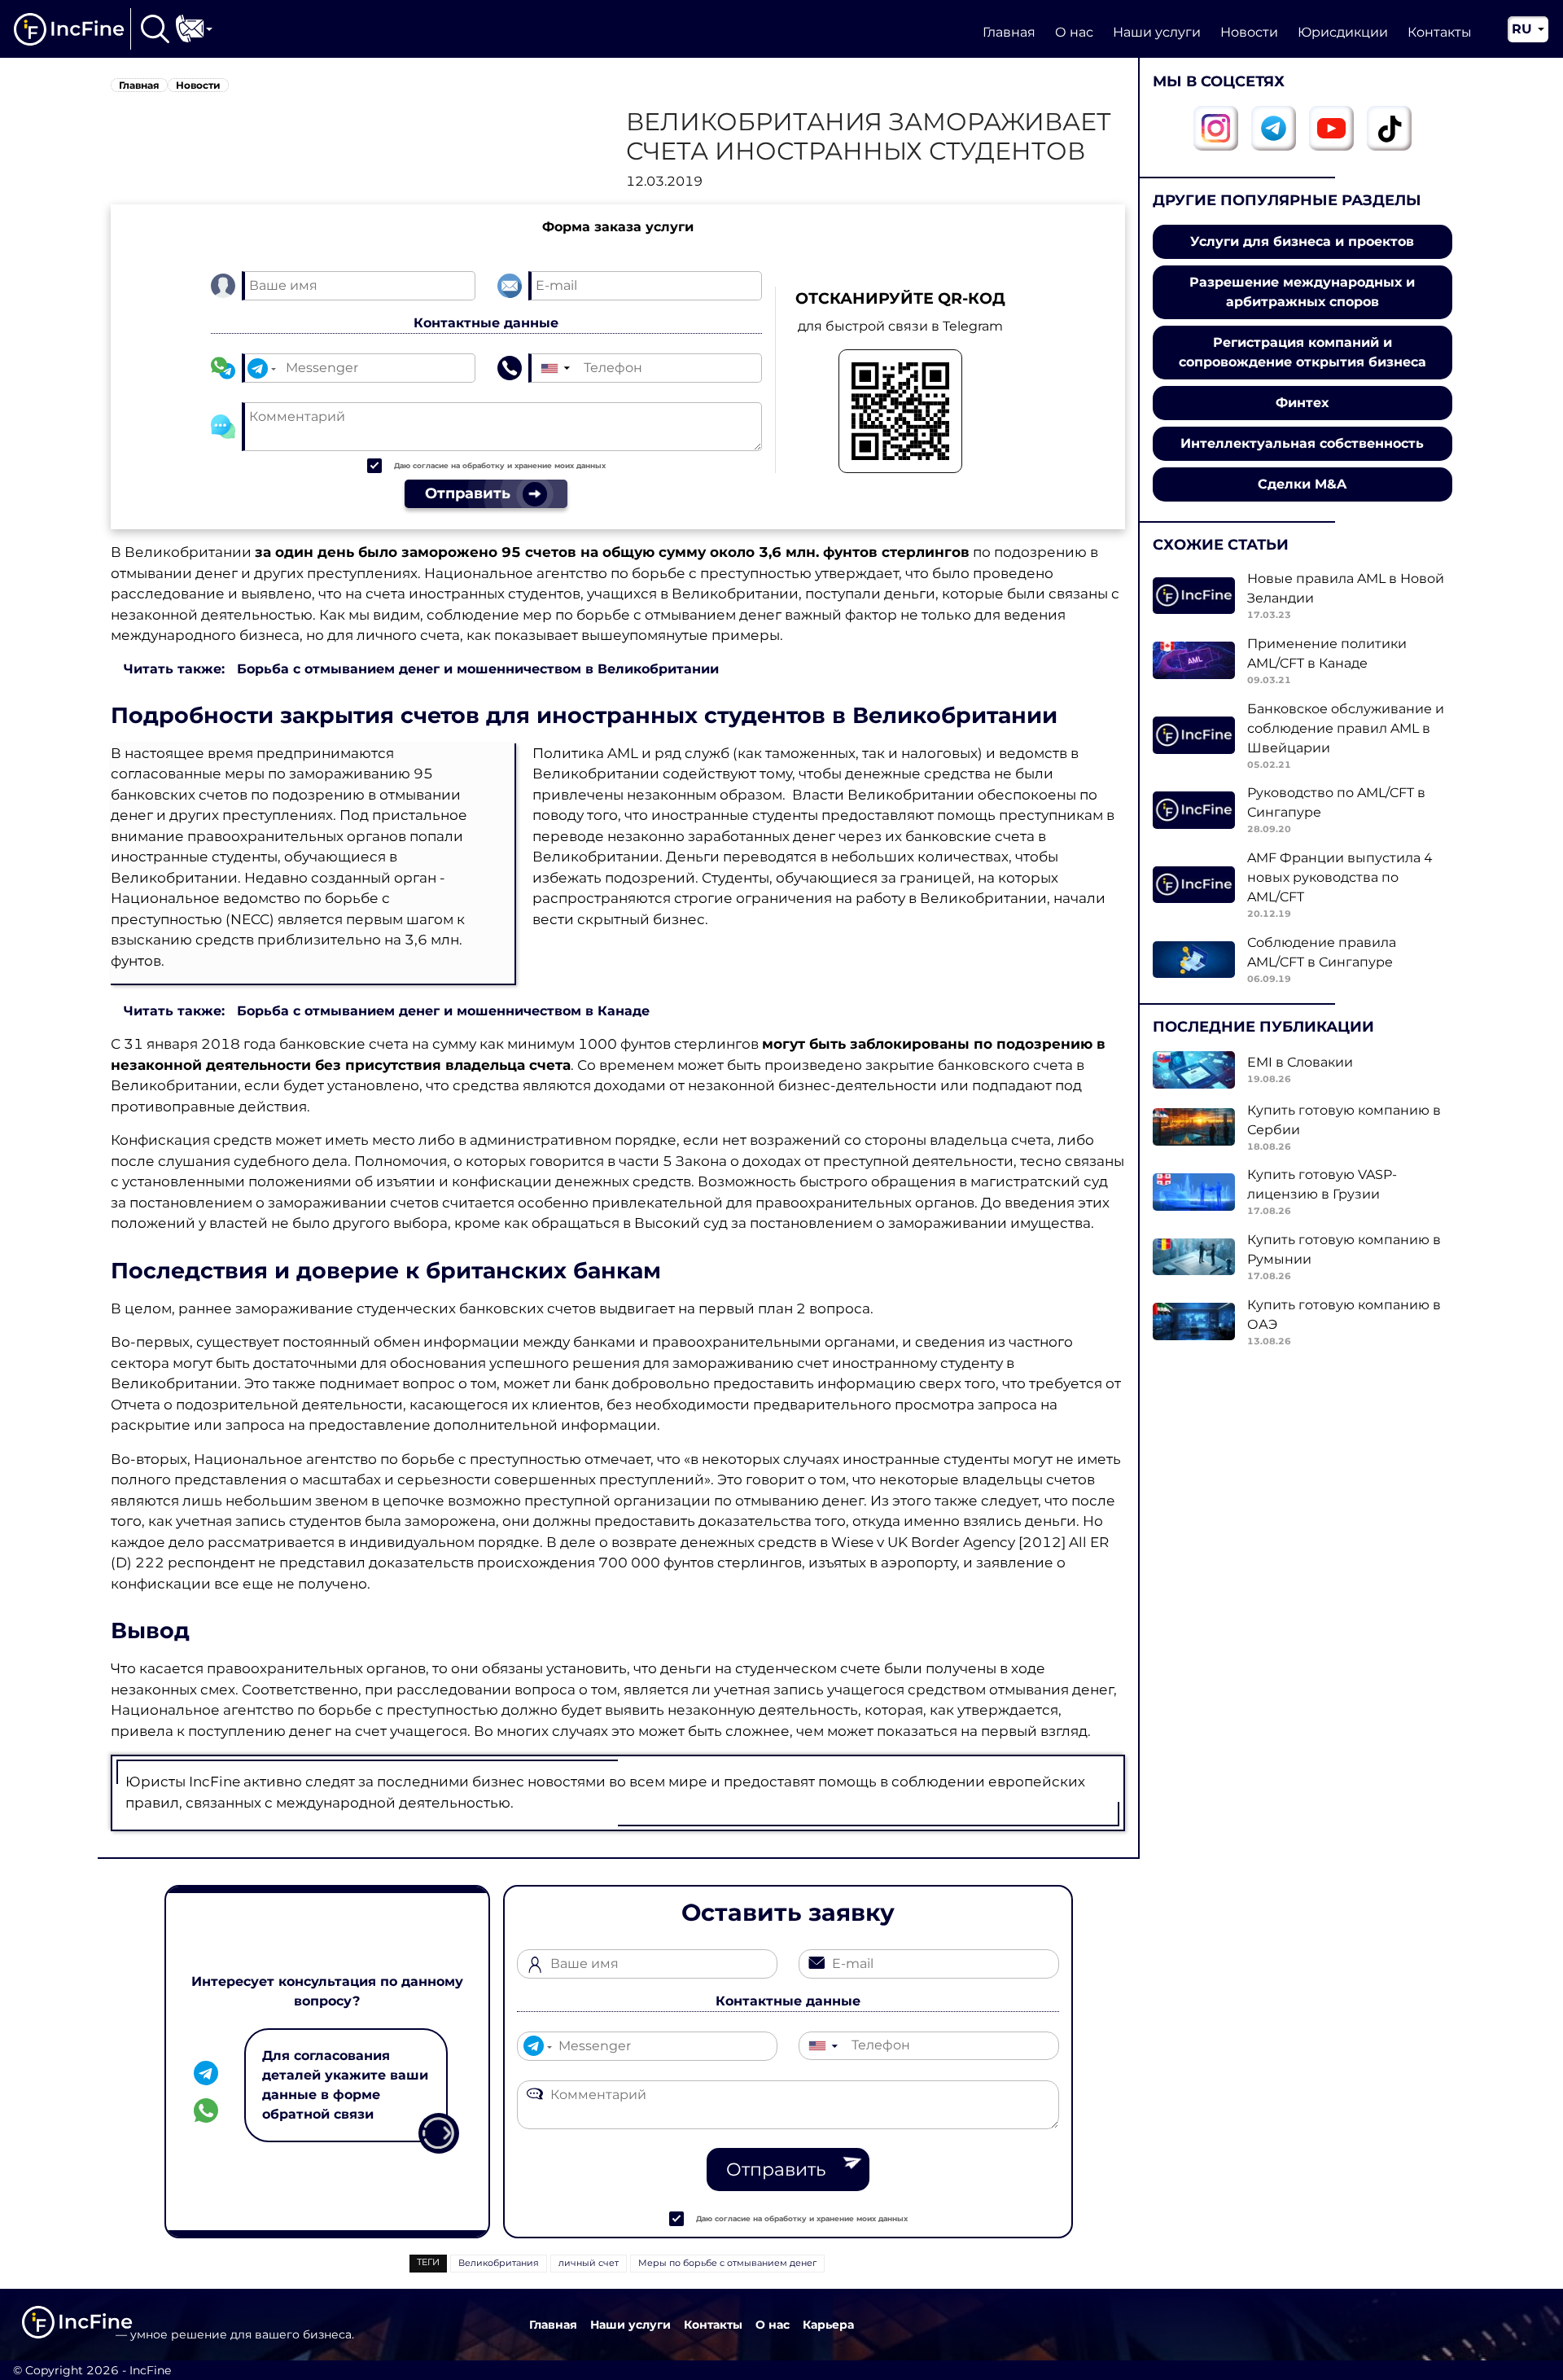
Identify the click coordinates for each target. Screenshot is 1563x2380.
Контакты (1440, 32)
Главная (1009, 32)
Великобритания (499, 2263)
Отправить (776, 2170)
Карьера (828, 2325)
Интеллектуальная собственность (1302, 443)
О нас (1074, 32)
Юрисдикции (1343, 32)
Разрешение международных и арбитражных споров (1302, 292)
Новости (1249, 32)
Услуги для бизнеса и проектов (1302, 241)
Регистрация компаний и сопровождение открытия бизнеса (1302, 352)
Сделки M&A (1302, 484)
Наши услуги (1157, 32)
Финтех (1302, 403)
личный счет (589, 2263)
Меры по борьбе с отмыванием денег (727, 2263)
